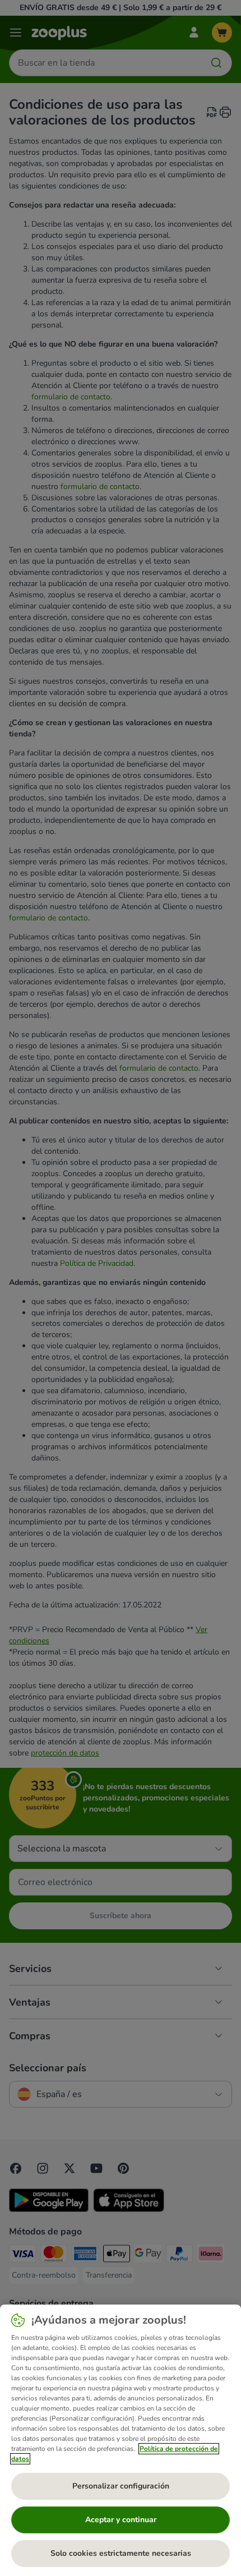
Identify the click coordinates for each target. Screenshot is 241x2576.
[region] (121, 2440)
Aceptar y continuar (121, 2520)
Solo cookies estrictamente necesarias (121, 2553)
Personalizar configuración (121, 2486)
